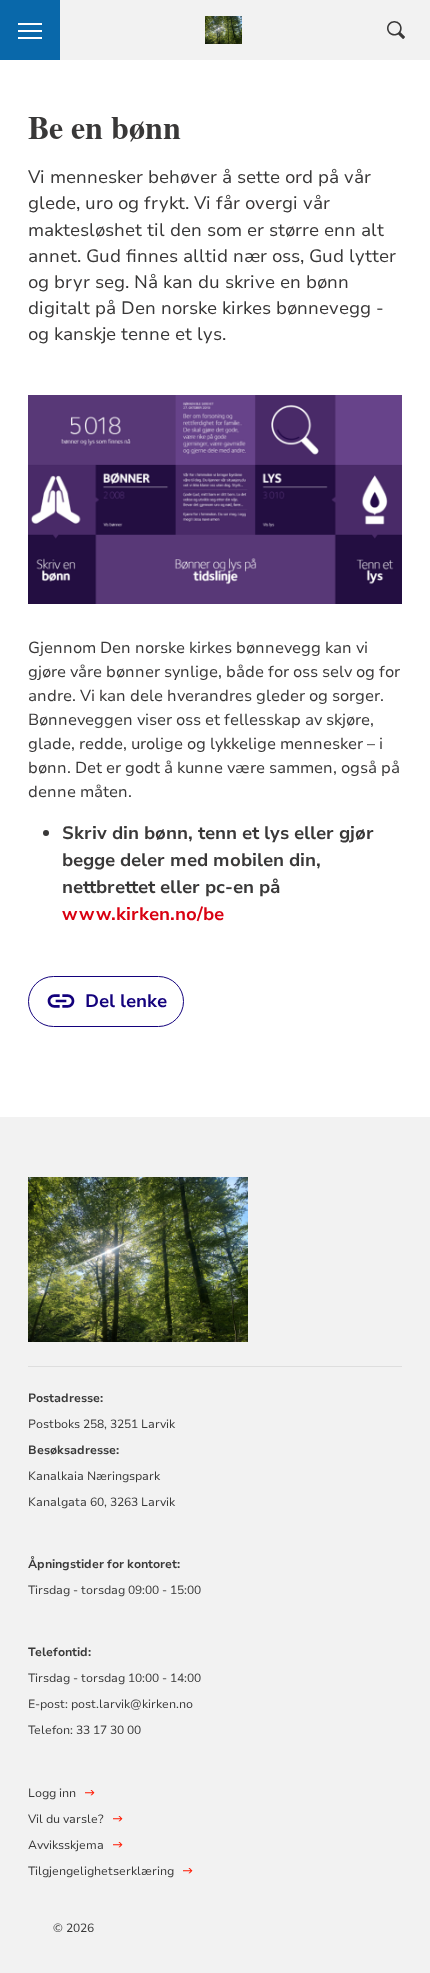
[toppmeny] (30, 30)
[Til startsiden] (138, 1256)
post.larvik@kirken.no (132, 1704)
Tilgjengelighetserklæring (101, 1871)
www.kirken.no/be (143, 914)
